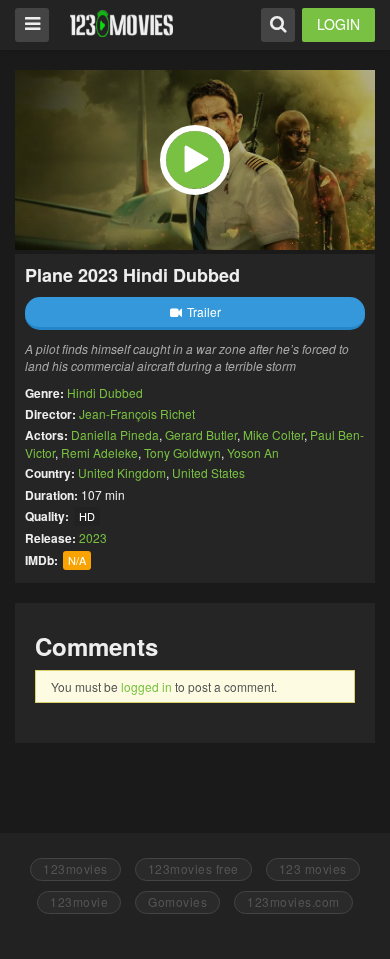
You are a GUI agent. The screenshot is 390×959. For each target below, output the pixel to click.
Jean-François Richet (137, 413)
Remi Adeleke (99, 452)
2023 (93, 537)
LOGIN (338, 24)
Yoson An (253, 452)
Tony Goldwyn (182, 452)
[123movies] (121, 23)
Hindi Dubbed (105, 392)
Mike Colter (273, 434)
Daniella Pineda (115, 434)
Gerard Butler (201, 434)
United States (208, 472)
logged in (146, 686)
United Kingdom (122, 472)
